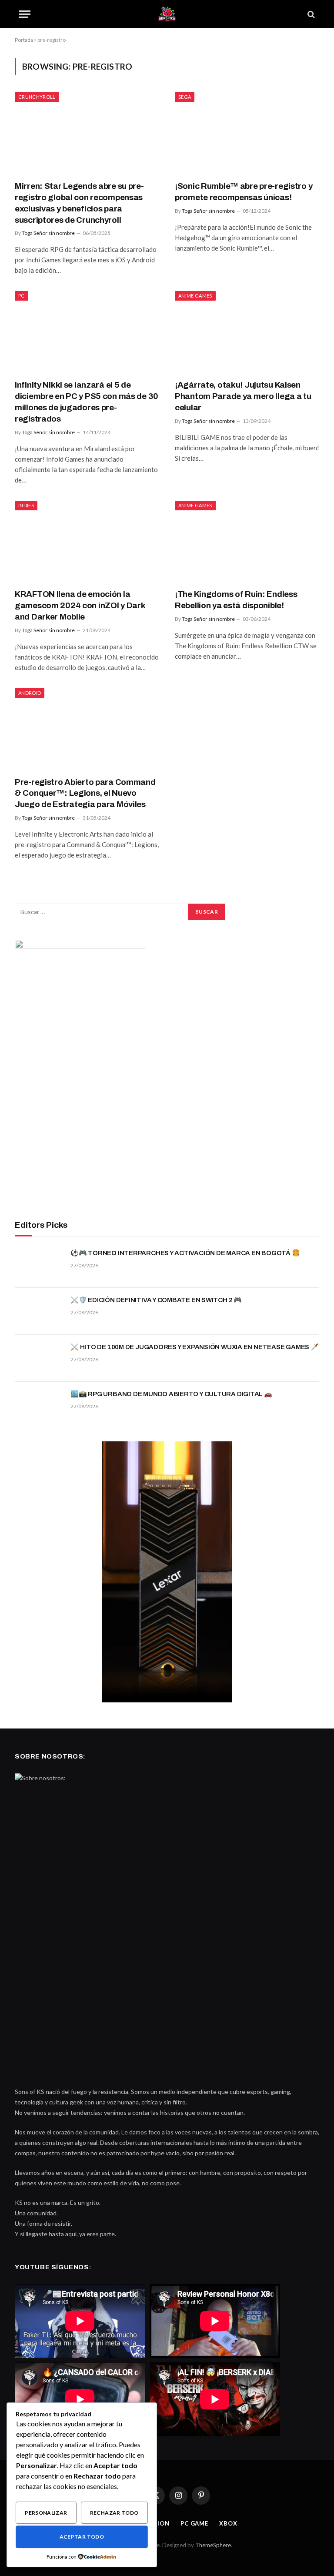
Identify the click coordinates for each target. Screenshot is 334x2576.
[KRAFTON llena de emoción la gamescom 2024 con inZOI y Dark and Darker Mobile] (87, 541)
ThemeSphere (213, 2545)
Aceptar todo (82, 2537)
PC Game (194, 2523)
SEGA (185, 97)
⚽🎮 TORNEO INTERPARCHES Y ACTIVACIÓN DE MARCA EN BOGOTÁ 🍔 (185, 1253)
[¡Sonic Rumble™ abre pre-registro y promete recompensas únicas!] (247, 133)
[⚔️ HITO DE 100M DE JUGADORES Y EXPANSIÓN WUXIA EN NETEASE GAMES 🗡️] (39, 1358)
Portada (24, 40)
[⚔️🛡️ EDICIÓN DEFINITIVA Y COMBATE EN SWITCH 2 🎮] (39, 1311)
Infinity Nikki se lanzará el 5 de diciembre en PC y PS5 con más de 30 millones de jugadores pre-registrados (87, 402)
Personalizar (46, 2513)
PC (22, 296)
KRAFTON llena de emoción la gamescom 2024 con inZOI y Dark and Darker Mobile (80, 605)
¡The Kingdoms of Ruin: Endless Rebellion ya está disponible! (236, 600)
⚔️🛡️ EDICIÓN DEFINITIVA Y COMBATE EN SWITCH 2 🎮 (156, 1300)
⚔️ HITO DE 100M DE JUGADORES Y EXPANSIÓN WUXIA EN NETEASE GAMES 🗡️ (195, 1347)
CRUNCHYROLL (37, 97)
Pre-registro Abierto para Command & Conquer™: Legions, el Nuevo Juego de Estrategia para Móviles (85, 793)
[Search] (310, 14)
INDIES (26, 505)
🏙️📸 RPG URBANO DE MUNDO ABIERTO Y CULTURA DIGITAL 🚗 (171, 1394)
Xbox (228, 2523)
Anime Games (195, 296)
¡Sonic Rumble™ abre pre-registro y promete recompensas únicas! (244, 192)
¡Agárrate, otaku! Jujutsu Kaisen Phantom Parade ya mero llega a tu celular (243, 396)
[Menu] (25, 14)
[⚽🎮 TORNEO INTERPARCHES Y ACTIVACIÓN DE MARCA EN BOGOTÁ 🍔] (39, 1264)
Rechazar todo (114, 2513)
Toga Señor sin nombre (48, 233)
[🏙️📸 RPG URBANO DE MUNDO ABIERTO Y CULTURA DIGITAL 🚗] (39, 1405)
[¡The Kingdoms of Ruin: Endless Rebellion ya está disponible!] (247, 541)
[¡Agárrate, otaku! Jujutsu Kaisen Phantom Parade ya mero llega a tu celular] (247, 332)
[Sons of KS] (167, 14)
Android (30, 693)
